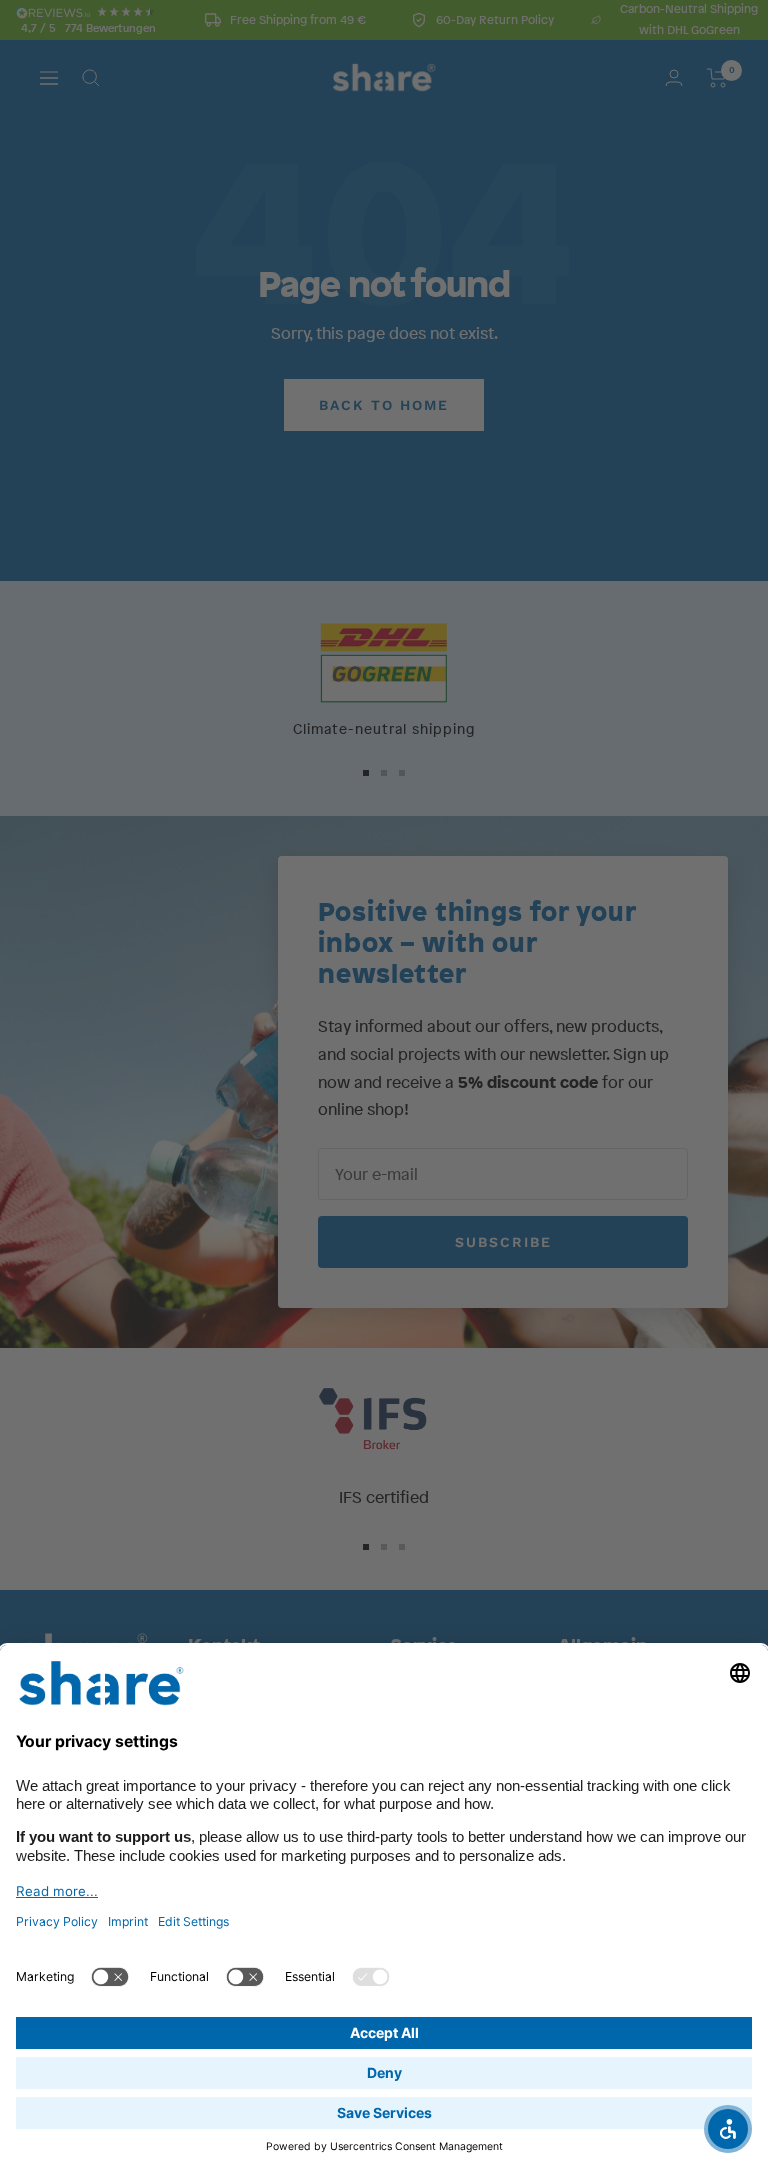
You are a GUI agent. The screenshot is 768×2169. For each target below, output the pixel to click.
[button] (728, 2129)
